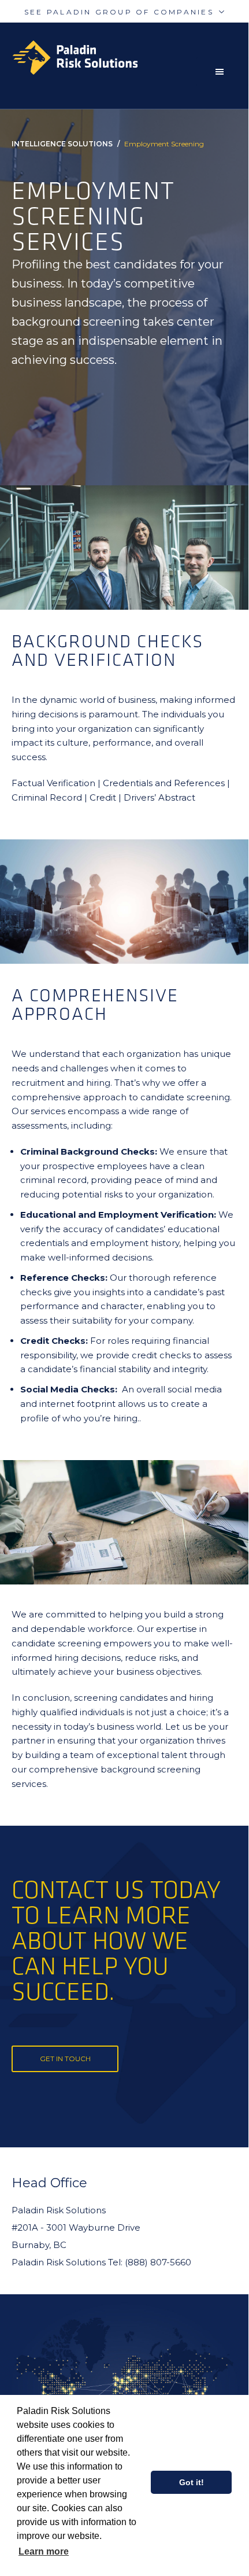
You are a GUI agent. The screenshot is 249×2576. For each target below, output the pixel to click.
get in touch (65, 2059)
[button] (222, 72)
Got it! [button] (192, 2482)
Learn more (44, 2551)
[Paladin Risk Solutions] (130, 58)
